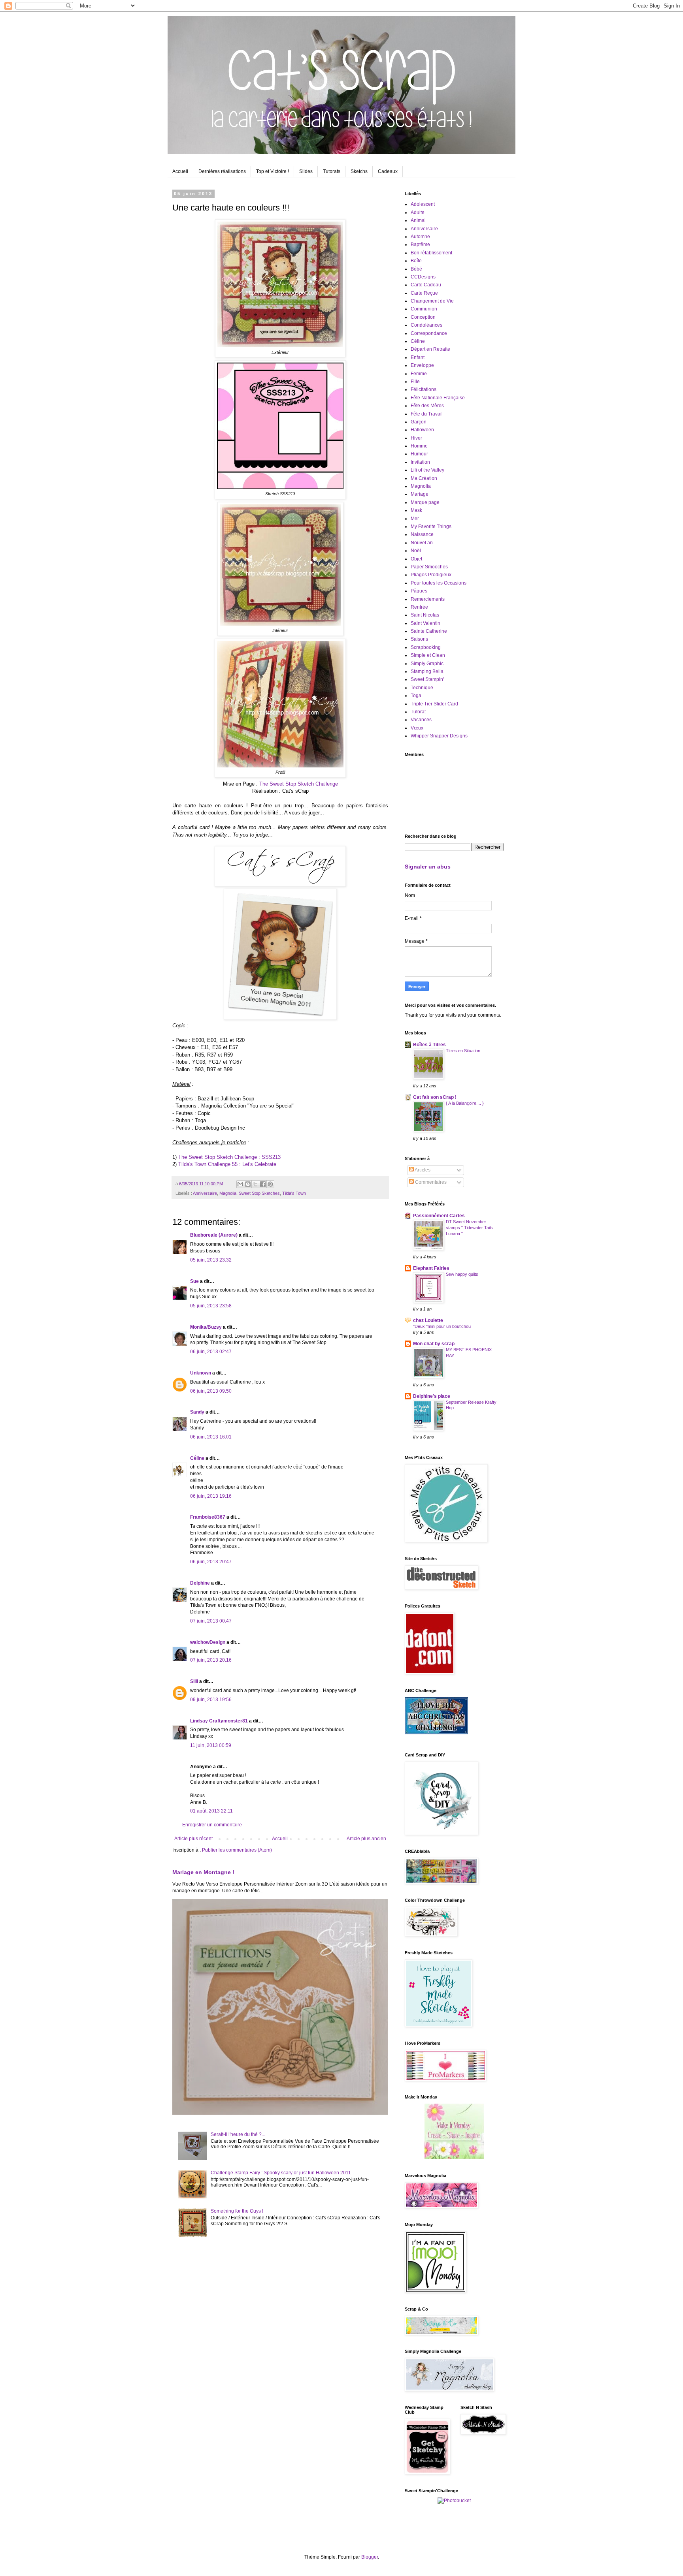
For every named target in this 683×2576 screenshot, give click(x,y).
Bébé (416, 269)
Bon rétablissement (431, 253)
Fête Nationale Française (438, 398)
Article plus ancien (366, 1839)
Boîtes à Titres (429, 1045)
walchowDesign (208, 1642)
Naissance (422, 534)
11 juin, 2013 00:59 (211, 1745)
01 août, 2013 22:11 (211, 1811)
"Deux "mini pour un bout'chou (442, 1326)
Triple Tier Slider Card (434, 704)
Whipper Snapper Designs (439, 736)
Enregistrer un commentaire (212, 1825)
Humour (419, 454)
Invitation (420, 462)
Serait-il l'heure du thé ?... (238, 2134)
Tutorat (418, 712)
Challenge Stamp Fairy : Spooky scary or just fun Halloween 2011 (281, 2173)
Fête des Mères (427, 406)
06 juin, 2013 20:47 (211, 1562)
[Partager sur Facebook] (263, 1184)
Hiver (416, 438)
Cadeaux (388, 171)
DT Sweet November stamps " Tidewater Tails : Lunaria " (471, 1228)
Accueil (180, 171)
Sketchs (359, 171)
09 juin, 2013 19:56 (211, 1700)
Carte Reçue (424, 293)
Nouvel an (422, 543)
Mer (415, 519)
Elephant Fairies (431, 1268)
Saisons (419, 639)
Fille (415, 382)
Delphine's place (432, 1396)
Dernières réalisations (222, 171)
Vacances (421, 720)
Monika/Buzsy (206, 1327)
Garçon (419, 422)
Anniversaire (205, 1193)
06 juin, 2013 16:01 (211, 1437)
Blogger (370, 2557)
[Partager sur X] (255, 1184)
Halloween (422, 430)
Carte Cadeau (426, 285)
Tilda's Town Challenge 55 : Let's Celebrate (227, 1164)
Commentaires (430, 1182)
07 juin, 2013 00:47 (211, 1621)
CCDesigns (423, 277)
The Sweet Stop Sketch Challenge (299, 784)
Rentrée (419, 607)
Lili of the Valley (427, 470)
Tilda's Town (294, 1193)
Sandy (197, 1412)
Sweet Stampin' (427, 679)
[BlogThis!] (248, 1184)
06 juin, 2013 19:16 (211, 1496)
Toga (416, 696)
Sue (194, 1281)
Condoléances (426, 325)
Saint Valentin (425, 623)
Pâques (419, 591)
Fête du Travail (427, 414)
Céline (197, 1458)
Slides (306, 171)
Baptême (420, 244)
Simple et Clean (428, 655)
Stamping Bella (427, 671)
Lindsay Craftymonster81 (219, 1721)
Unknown (201, 1373)
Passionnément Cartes (439, 1216)
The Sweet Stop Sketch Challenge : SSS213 (229, 1157)
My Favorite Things (431, 526)
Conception (423, 317)
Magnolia (228, 1193)
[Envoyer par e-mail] (240, 1184)
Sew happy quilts (462, 1274)
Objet (416, 559)
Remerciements (428, 599)
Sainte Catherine (429, 631)
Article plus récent (193, 1839)
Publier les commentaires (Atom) (237, 1850)
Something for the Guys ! (237, 2211)
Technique (422, 688)
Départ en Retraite (430, 349)
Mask (416, 510)
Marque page (425, 502)
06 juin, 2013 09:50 (211, 1391)
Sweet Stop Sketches (259, 1193)
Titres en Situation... (465, 1051)
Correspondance (429, 333)
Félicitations (424, 389)
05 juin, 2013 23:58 (211, 1306)
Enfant (418, 357)
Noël (416, 551)
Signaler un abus (428, 867)
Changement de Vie (432, 301)
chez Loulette (428, 1320)
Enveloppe (422, 365)
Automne (420, 237)
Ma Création (424, 478)
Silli (194, 1681)
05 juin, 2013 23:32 (211, 1260)
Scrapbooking (426, 647)
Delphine (200, 1583)
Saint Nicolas (425, 615)
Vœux (417, 728)
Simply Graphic (427, 664)
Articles (422, 1170)
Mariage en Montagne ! (203, 1872)
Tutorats (332, 171)
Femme (419, 374)
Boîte (416, 261)
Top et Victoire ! (273, 171)
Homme (419, 446)
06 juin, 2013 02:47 (211, 1352)
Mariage (420, 494)
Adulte (418, 212)
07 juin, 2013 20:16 (211, 1660)
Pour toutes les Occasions (439, 583)
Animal (418, 220)
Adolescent (423, 204)
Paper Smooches (429, 567)
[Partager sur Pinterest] (270, 1184)
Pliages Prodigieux (431, 575)
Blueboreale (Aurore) (214, 1235)
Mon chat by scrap (434, 1344)
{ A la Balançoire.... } (465, 1103)
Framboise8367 (208, 1517)
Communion (424, 309)
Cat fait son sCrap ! (435, 1097)
